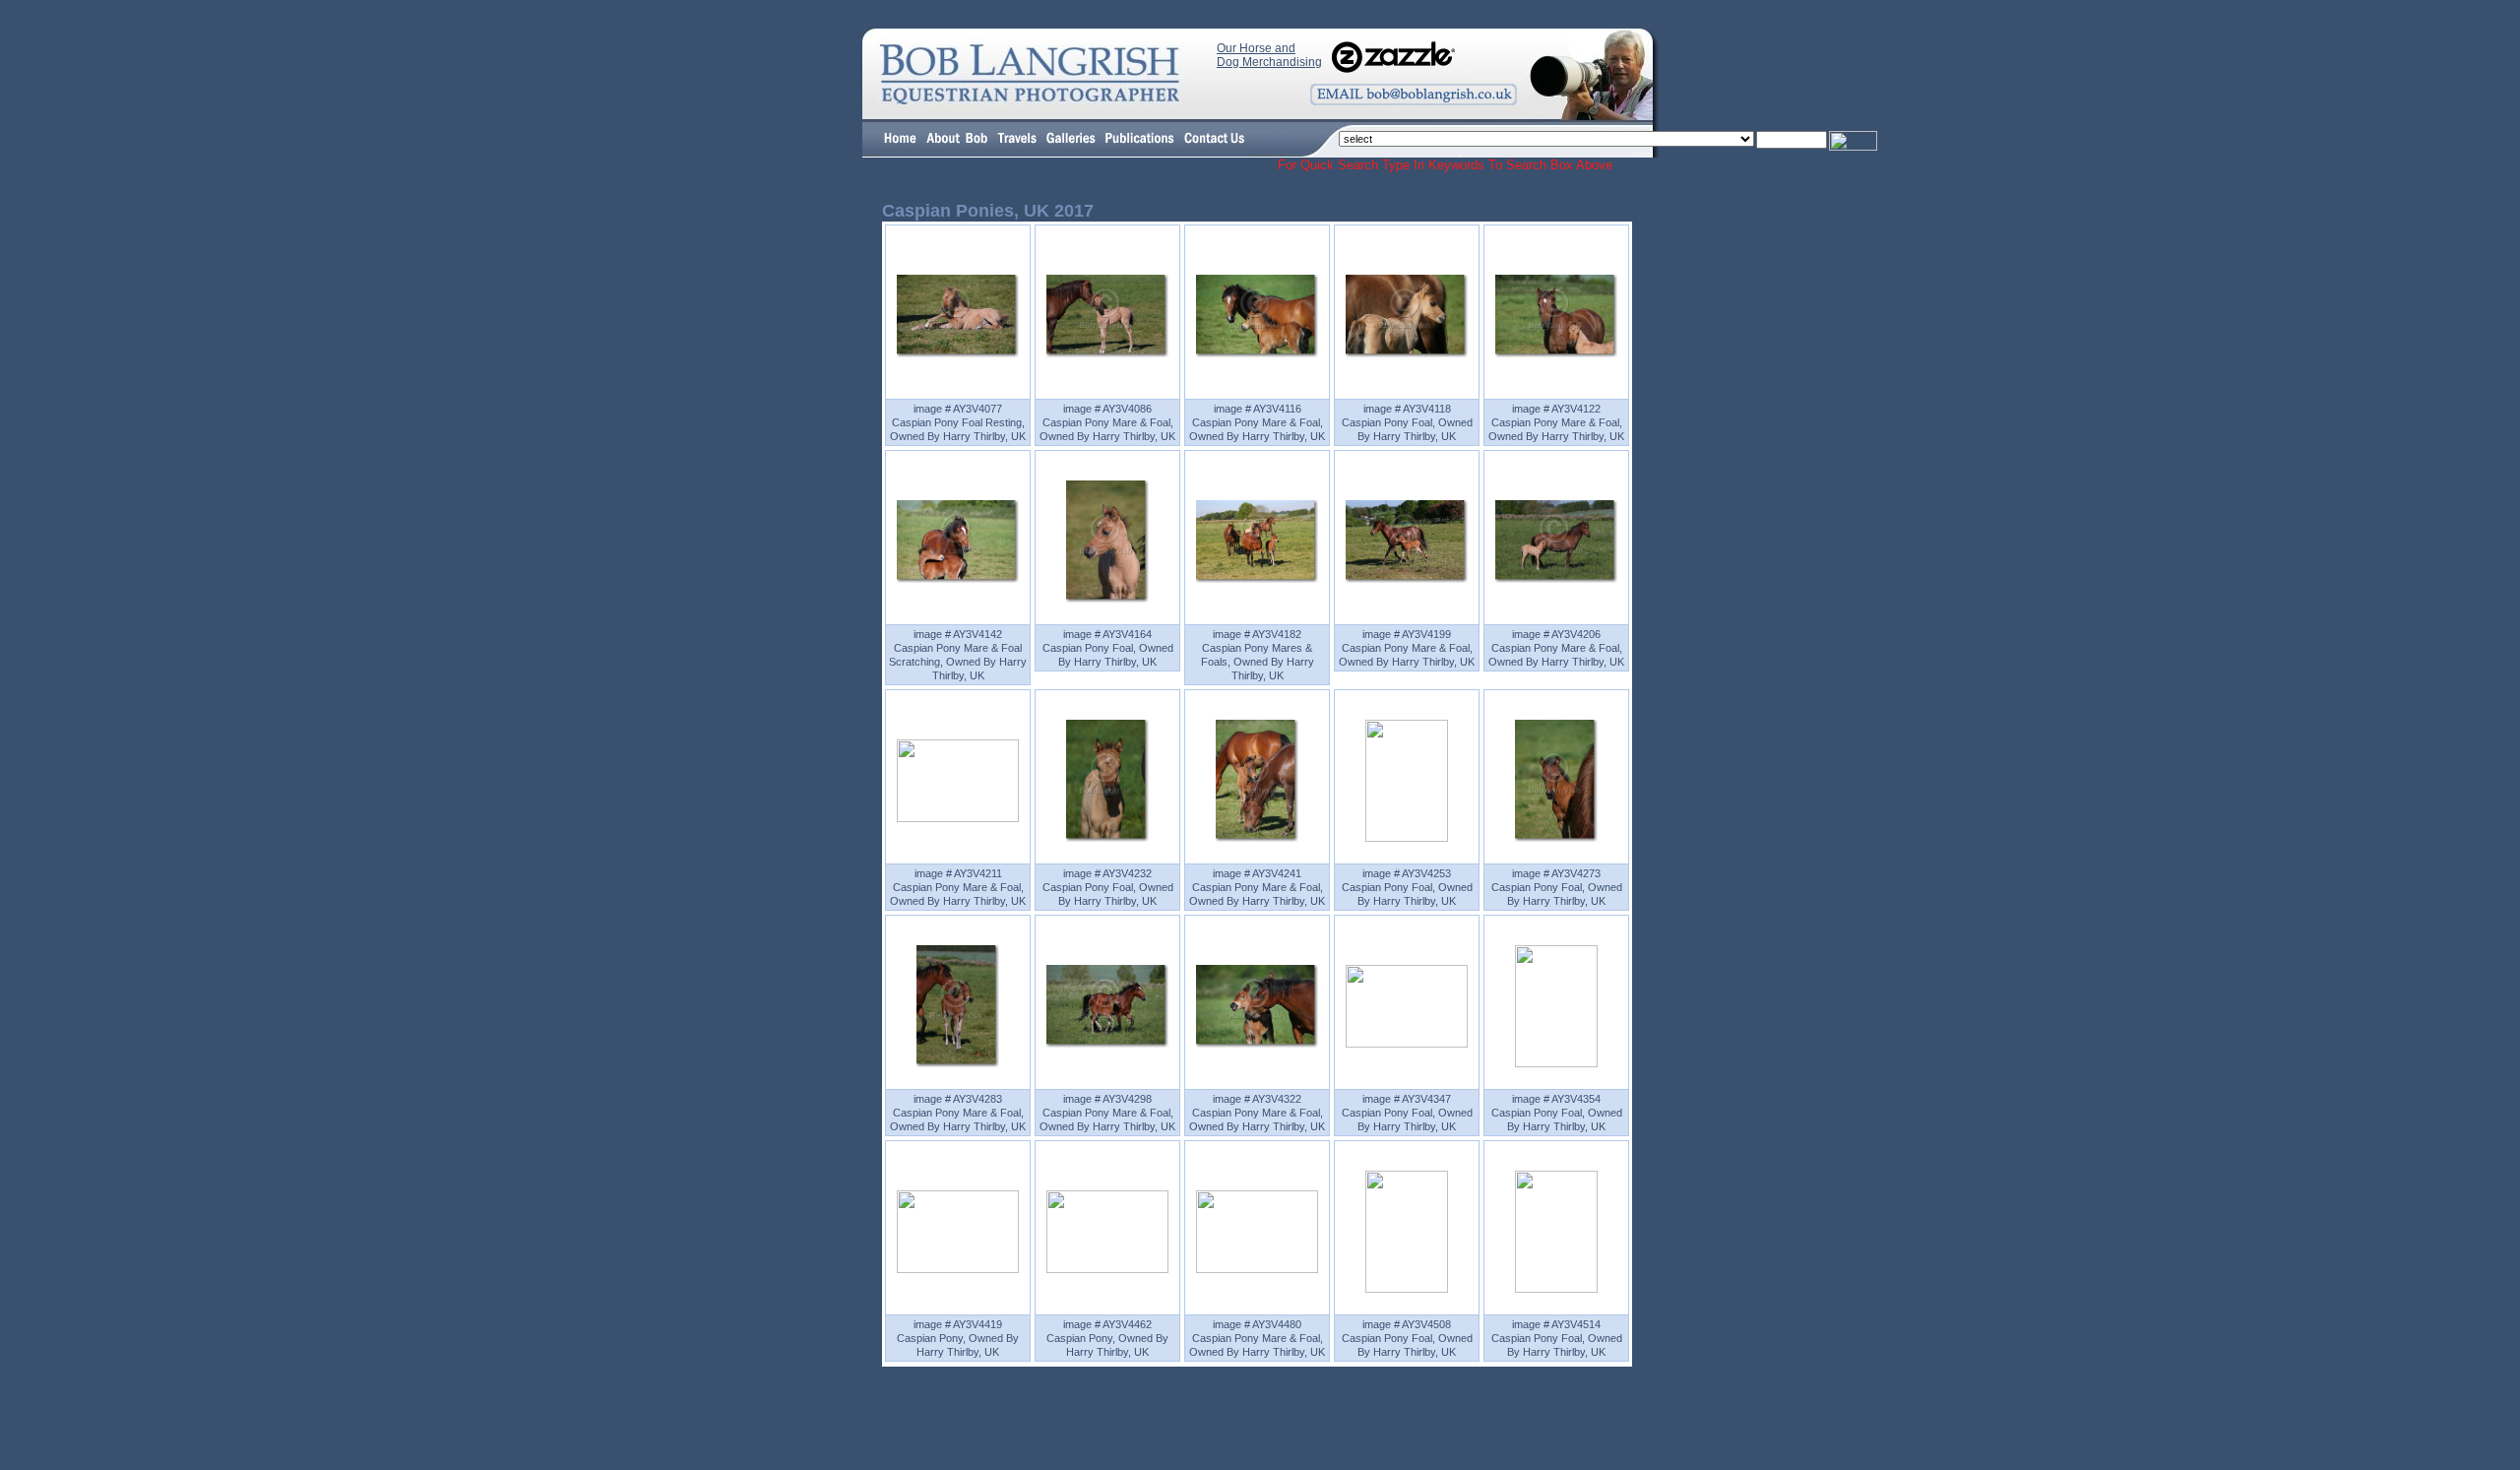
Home (897, 1424)
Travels (997, 1424)
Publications (1103, 1424)
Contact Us (1168, 1424)
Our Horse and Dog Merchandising (1269, 55)
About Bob (945, 1424)
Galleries (1045, 1424)
